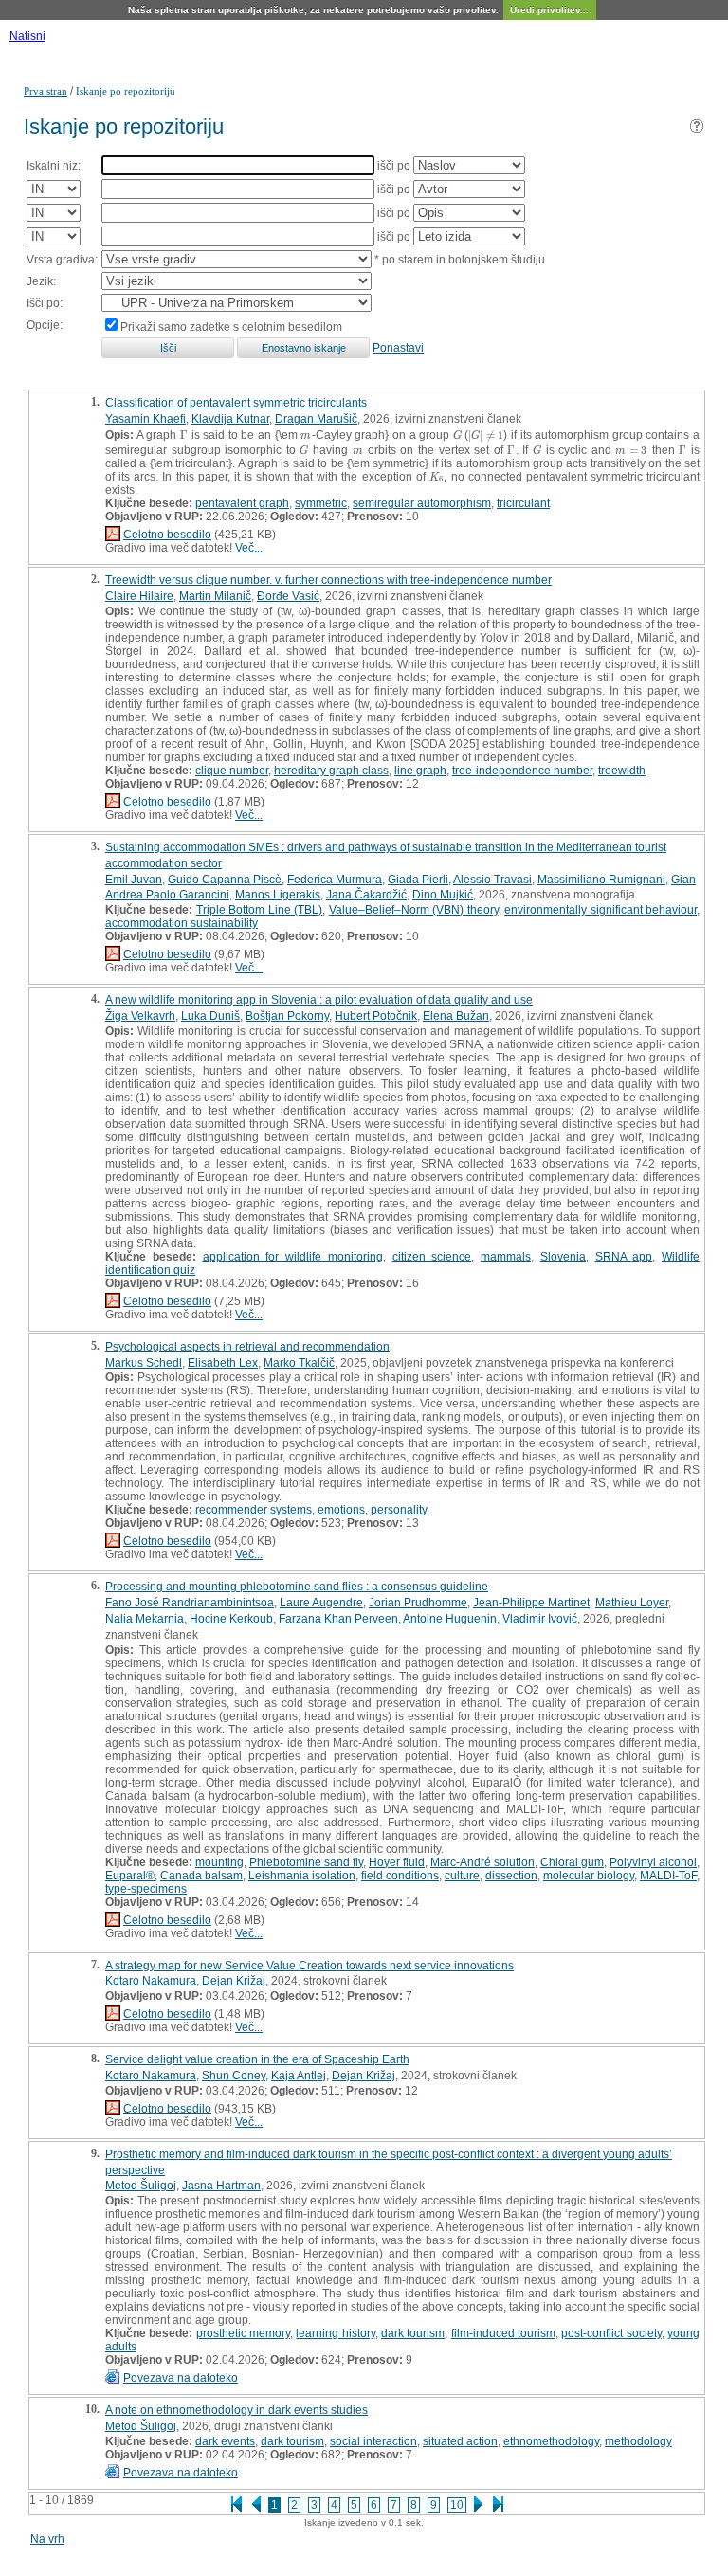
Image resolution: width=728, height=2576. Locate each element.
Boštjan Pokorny (287, 1016)
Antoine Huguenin (450, 1619)
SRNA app (624, 1257)
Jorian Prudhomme (418, 1603)
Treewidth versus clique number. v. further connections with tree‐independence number (328, 580)
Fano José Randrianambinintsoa (190, 1603)
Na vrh (47, 2539)
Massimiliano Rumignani (601, 880)
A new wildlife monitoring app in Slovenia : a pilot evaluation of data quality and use (319, 1000)
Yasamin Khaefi (146, 419)
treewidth (622, 771)
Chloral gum (572, 1862)
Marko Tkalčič (299, 1363)
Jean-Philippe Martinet (531, 1603)
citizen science (432, 1257)
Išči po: (45, 303)
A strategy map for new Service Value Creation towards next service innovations (309, 1966)
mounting (219, 1862)
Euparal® (130, 1876)
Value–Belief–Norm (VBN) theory (414, 910)
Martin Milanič (215, 596)
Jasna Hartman (221, 2186)
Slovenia (563, 1257)
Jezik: (41, 281)
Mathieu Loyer (632, 1603)
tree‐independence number (522, 771)
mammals (506, 1257)
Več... (249, 548)
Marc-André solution (482, 1862)
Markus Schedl (144, 1363)
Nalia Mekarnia (145, 1619)
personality (399, 1510)
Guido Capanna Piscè (225, 880)
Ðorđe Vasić (288, 596)
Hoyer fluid (397, 1862)
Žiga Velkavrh (140, 1016)
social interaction (373, 2441)
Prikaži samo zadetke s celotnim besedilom (231, 327)
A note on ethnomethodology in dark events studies (237, 2410)
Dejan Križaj (234, 1981)
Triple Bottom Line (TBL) (259, 910)
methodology (638, 2441)
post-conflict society (611, 2333)
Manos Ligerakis (278, 895)
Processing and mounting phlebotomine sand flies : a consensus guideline (297, 1587)
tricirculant (523, 503)
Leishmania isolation (302, 1876)
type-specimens (146, 1889)
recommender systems (254, 1510)
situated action (460, 2441)
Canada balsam (201, 1876)
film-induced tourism (503, 2333)
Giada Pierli (418, 880)
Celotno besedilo (167, 535)
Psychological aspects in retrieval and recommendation (247, 1347)
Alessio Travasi (492, 880)
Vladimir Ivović (540, 1619)
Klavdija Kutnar (230, 419)
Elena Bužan (456, 1016)
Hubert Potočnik (376, 1016)
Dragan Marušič (316, 419)
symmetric (321, 503)
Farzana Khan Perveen (338, 1619)
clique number (232, 771)
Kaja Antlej (299, 2076)
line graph (420, 771)
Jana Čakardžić (366, 895)
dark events (225, 2441)
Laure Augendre (321, 1603)
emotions (341, 1510)
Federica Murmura (335, 880)
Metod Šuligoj (141, 2186)
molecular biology (589, 1876)
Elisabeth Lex (223, 1363)
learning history (335, 2333)
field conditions (400, 1876)
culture (462, 1876)
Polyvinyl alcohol (653, 1862)
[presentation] (184, 435)
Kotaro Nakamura (151, 1981)
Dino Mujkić (443, 895)
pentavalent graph (242, 503)
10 (457, 2505)
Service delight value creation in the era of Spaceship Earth (257, 2059)
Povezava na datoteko (181, 2378)
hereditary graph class (331, 771)
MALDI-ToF (668, 1876)
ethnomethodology (551, 2441)
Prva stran (45, 91)
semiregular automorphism (422, 503)
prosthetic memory (243, 2333)
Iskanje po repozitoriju (126, 91)
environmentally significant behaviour (601, 910)
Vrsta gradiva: (62, 260)
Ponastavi (398, 348)
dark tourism (413, 2333)
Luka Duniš (210, 1016)
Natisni (27, 36)
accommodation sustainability (182, 923)
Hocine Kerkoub (231, 1619)
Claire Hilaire (139, 596)
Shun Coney (234, 2076)
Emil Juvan (134, 880)
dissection (511, 1876)
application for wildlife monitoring (293, 1257)
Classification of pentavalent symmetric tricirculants (236, 403)
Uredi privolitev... (549, 10)
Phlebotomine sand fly (306, 1862)
